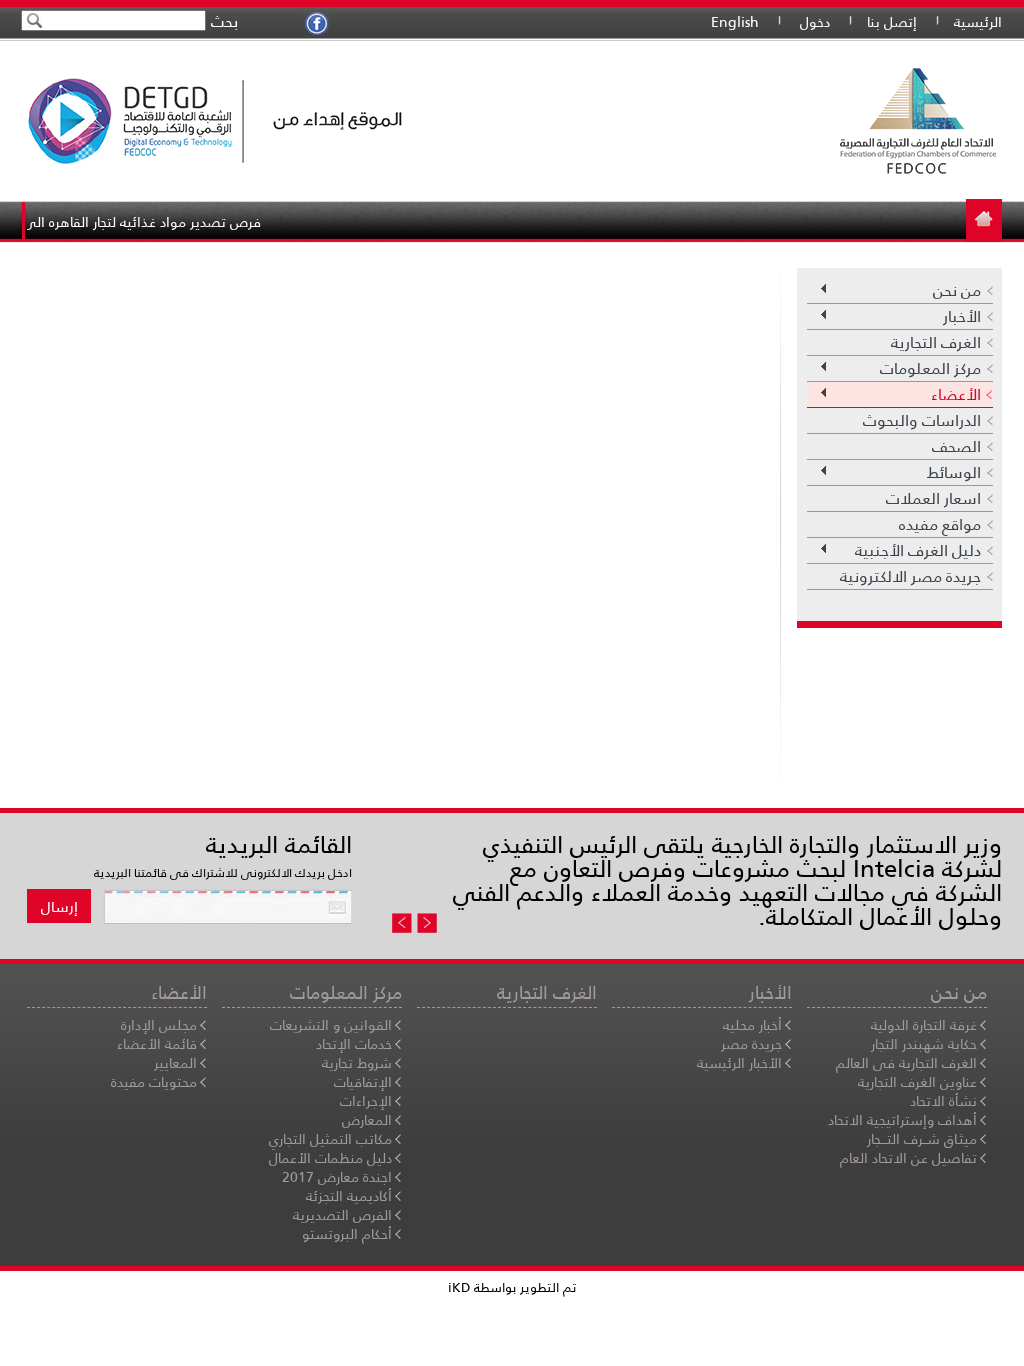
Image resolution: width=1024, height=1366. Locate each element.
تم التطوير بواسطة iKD (512, 1287)
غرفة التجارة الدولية (924, 1025)
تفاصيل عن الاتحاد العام (908, 1158)
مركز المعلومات (936, 368)
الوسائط (960, 472)
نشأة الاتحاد (943, 1101)
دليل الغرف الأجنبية (924, 550)
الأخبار (968, 316)
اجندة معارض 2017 (337, 1177)
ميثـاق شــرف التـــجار (922, 1139)
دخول (815, 22)
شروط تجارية (357, 1063)
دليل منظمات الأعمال (330, 1158)
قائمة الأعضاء (157, 1044)
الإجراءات (366, 1101)
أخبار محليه (752, 1025)
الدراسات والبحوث (922, 420)
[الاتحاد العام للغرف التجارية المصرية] (747, 121)
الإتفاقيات (363, 1082)
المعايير (175, 1063)
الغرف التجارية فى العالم (906, 1063)
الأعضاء (962, 394)
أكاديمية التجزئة (349, 1196)
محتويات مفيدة (154, 1082)
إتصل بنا (892, 22)
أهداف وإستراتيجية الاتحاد (902, 1120)
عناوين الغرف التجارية (917, 1082)
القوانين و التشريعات (331, 1025)
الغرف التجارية (936, 342)
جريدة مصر (751, 1044)
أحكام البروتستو (347, 1234)
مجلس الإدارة (159, 1025)
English (735, 22)
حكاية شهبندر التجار (924, 1044)
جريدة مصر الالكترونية (910, 576)
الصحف (956, 446)
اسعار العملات (933, 498)
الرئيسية (978, 22)
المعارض (367, 1120)
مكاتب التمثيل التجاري (330, 1139)
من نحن (963, 290)
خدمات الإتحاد (354, 1044)
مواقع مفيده (940, 524)
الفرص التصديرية (342, 1215)
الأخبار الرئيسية (739, 1063)
